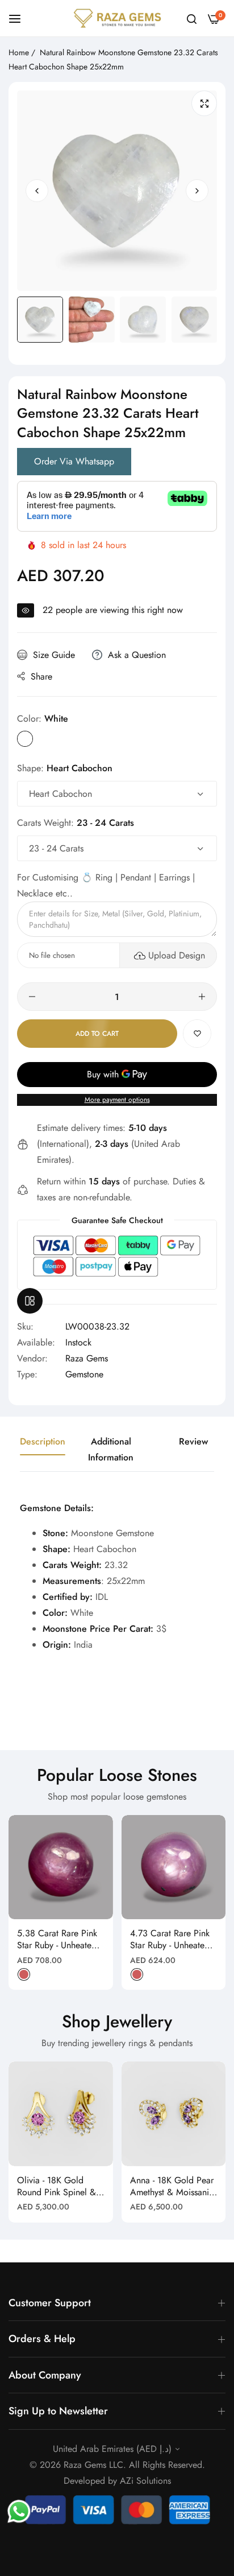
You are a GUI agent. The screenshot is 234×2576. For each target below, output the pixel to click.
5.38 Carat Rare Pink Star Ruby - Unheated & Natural (57, 1940)
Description (43, 1441)
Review (193, 1441)
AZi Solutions (145, 2481)
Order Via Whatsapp (74, 461)
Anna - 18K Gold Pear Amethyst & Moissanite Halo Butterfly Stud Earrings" (173, 2187)
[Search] (192, 18)
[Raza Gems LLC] (117, 18)
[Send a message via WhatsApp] (19, 2511)
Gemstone (84, 1374)
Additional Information (111, 1449)
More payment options (117, 1100)
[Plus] (202, 997)
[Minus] (32, 997)
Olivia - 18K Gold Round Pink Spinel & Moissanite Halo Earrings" (57, 2187)
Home (19, 52)
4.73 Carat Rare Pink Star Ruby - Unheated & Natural (170, 1940)
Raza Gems (87, 1358)
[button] (197, 191)
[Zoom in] (204, 103)
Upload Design (177, 955)
